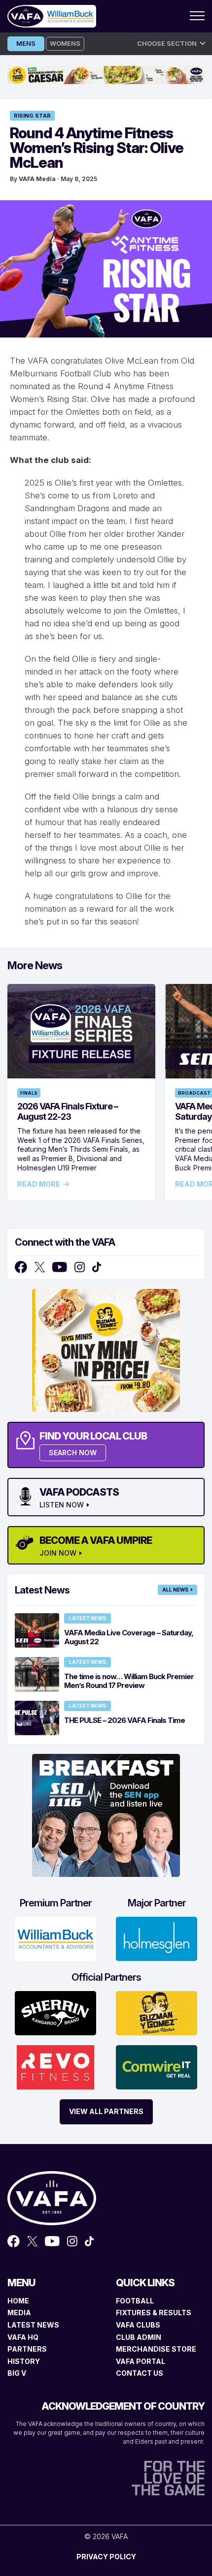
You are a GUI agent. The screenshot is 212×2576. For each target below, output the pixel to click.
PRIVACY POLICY (106, 2557)
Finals (29, 1093)
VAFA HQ (23, 2337)
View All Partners (106, 2111)
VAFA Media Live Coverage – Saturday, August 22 (129, 1637)
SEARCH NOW (73, 1453)
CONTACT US (140, 2373)
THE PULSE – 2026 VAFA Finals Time (124, 1720)
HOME (18, 2301)
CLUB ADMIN (139, 2337)
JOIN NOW (58, 1553)
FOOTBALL (135, 2301)
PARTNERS (27, 2349)
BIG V (17, 2373)
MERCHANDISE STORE (156, 2349)
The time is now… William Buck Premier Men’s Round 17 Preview (129, 1681)
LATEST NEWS (33, 2325)
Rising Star (32, 116)
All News (175, 1590)
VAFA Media (37, 179)
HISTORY (24, 2361)
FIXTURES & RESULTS (154, 2313)
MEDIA (19, 2313)
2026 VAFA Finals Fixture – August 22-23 (68, 1111)
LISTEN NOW (62, 1505)
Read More (39, 1184)
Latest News (88, 1618)
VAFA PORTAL (141, 2361)
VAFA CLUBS (138, 2325)
